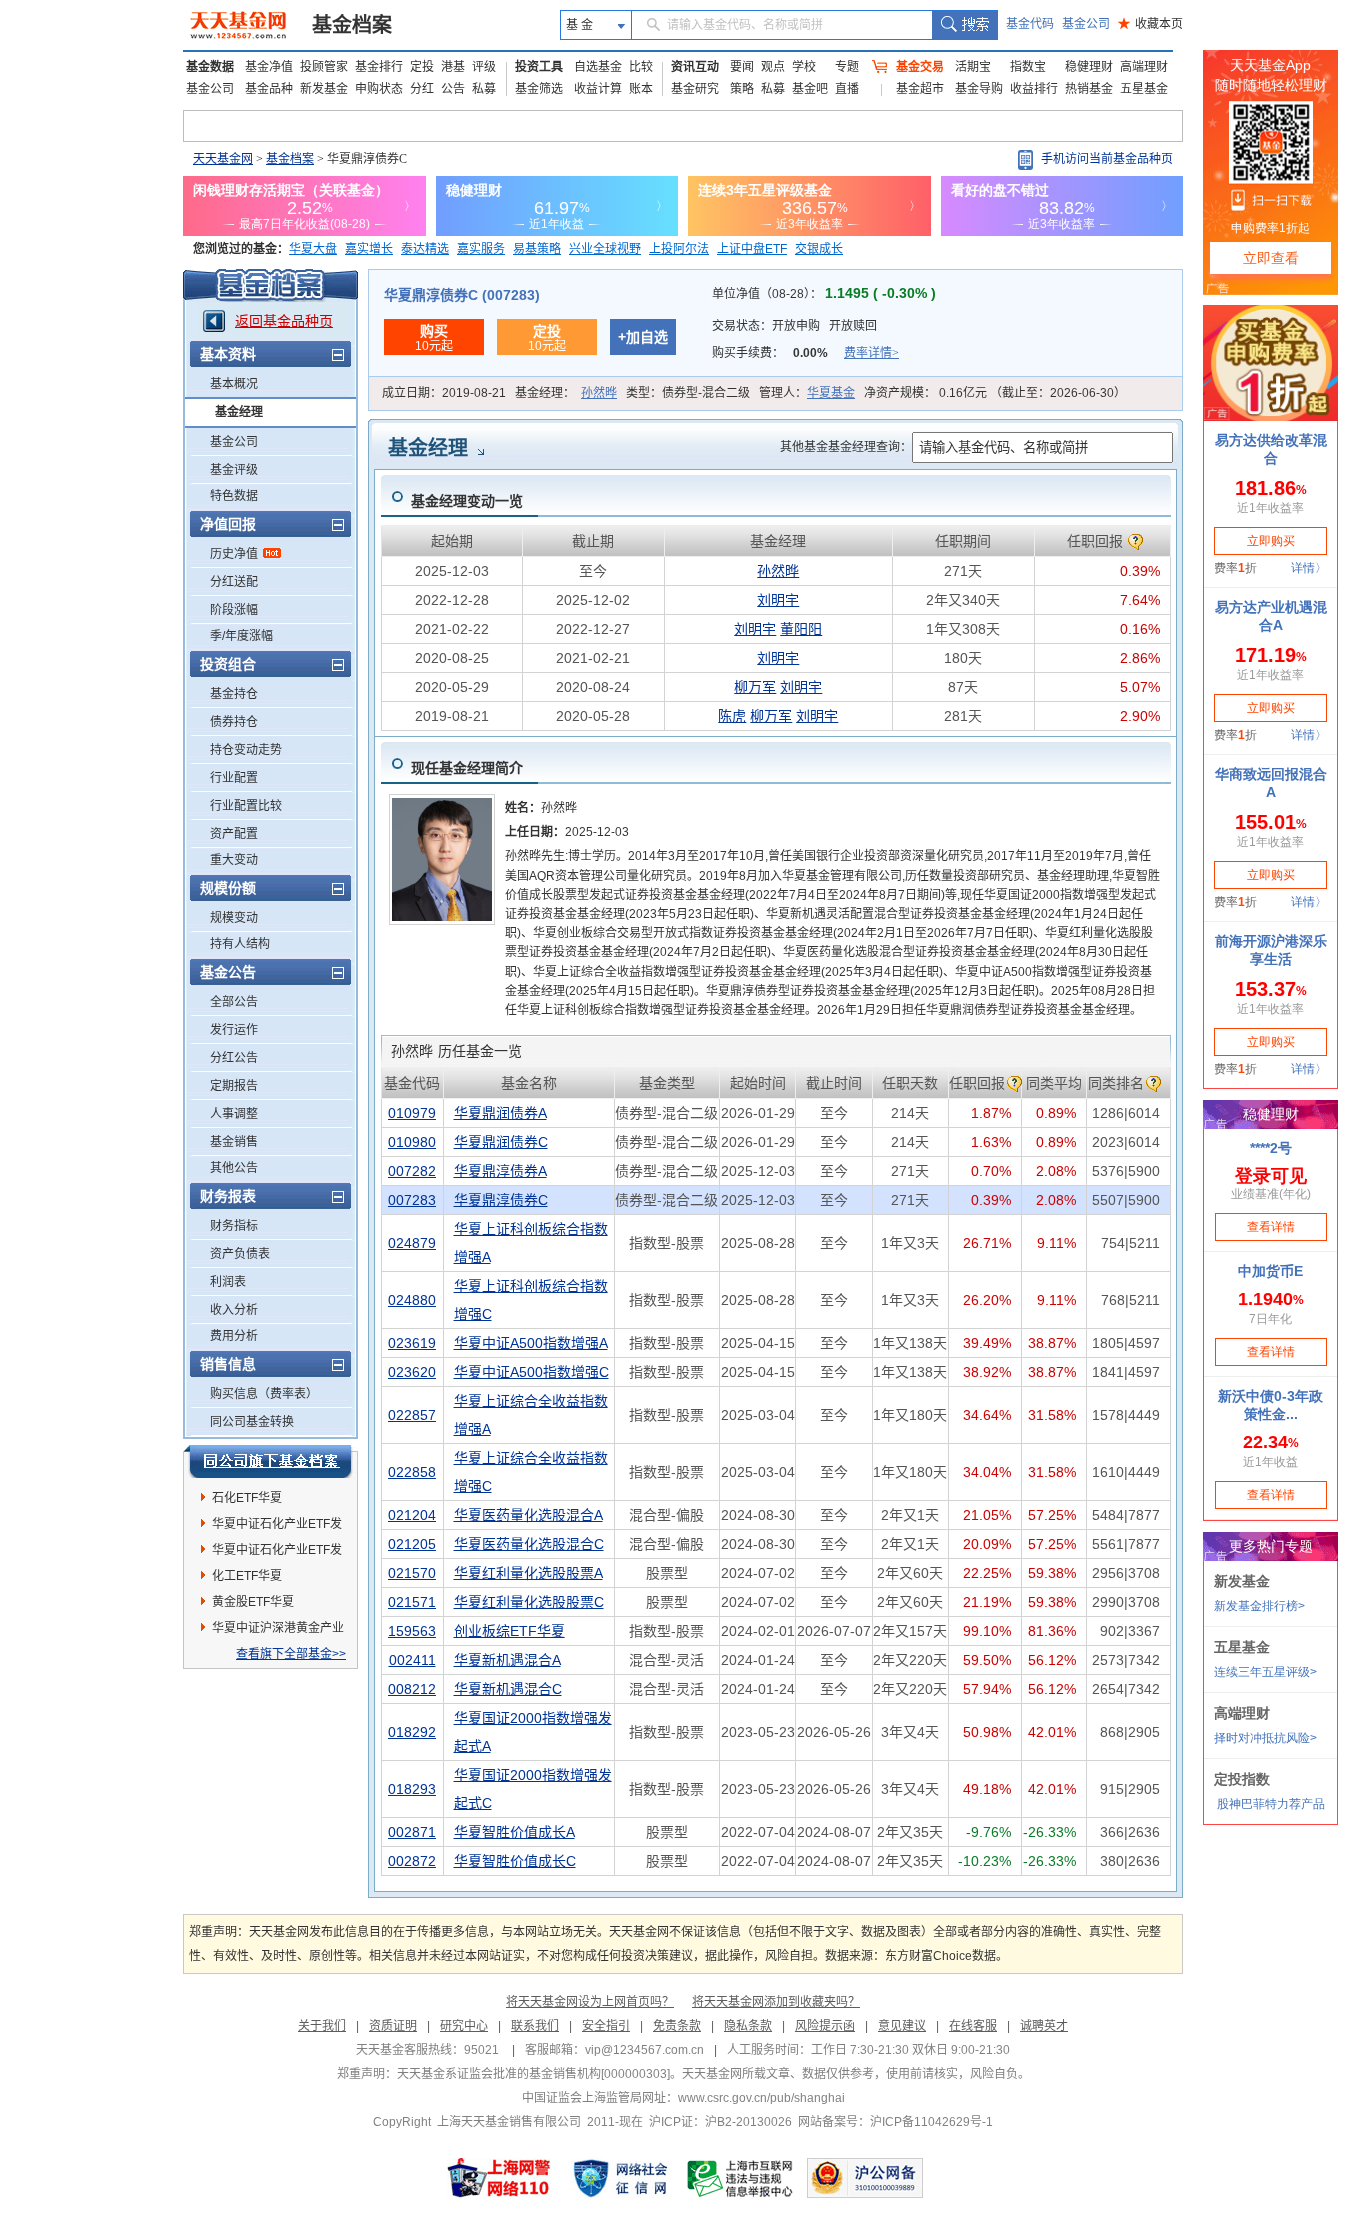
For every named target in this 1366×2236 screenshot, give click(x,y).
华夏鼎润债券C (501, 1142)
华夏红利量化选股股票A (528, 1573)
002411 (412, 1660)
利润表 (228, 1282)
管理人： (807, 393)
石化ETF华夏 (247, 1498)
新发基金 (324, 89)
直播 (847, 89)
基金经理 (239, 412)
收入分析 (234, 1310)
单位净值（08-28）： (824, 294)
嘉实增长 (369, 249)
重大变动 (234, 860)
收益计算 (598, 89)
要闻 (742, 67)
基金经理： (566, 393)
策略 (742, 89)
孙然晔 (599, 393)
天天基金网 (223, 159)
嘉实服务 (481, 249)
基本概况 (234, 384)
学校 (804, 67)
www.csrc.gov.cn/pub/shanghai (761, 2098)
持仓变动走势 (246, 750)
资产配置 (234, 834)
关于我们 (322, 2026)
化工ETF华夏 (247, 1576)
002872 (412, 1861)
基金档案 (352, 25)
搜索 (964, 25)
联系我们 (535, 2026)
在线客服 (973, 2026)
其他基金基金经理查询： (846, 447)
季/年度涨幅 (241, 636)
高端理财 (1144, 67)
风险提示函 (825, 2026)
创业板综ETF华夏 (509, 1631)
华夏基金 (831, 393)
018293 (412, 1789)
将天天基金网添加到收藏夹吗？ (776, 2002)
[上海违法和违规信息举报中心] (741, 2178)
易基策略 (537, 249)
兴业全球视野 (605, 249)
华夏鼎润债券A (500, 1113)
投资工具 (539, 67)
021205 (412, 1544)
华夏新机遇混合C (508, 1689)
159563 (412, 1631)
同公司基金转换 (252, 1422)
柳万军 (755, 687)
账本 (641, 89)
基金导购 (979, 89)
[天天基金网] (240, 25)
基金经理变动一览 (467, 501)
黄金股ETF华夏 (253, 1602)
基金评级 (234, 470)
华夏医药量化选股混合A (528, 1515)
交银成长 (819, 249)
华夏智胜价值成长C (515, 1861)
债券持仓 (234, 722)
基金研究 (695, 89)
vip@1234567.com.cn (644, 2050)
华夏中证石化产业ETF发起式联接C (277, 1527)
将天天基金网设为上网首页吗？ (590, 2002)
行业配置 (234, 778)
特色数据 (234, 496)
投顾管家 (324, 67)
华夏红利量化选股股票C (529, 1602)
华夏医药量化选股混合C (529, 1544)
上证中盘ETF (752, 249)
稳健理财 (1089, 67)
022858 (412, 1472)
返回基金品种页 (284, 321)
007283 (412, 1200)
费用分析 (234, 1336)
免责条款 (677, 2026)
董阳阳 (801, 629)
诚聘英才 (1044, 2026)
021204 (412, 1515)
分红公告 (234, 1058)
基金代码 (1030, 24)
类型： (688, 393)
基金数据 (210, 67)
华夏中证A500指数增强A (531, 1343)
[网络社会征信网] (620, 2178)
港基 (453, 67)
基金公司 (1086, 24)
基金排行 (379, 67)
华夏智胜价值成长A (514, 1832)
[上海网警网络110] (499, 2178)
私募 (484, 89)
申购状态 (379, 89)
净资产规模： (995, 393)
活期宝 (973, 67)
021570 (412, 1573)
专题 (847, 67)
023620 (412, 1372)
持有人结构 (240, 944)
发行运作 (234, 1030)
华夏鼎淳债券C (501, 1200)
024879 (412, 1243)
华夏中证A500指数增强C (531, 1372)
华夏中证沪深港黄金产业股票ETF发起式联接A (278, 1631)
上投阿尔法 (679, 249)
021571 (412, 1602)
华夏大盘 (313, 249)
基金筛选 (539, 89)
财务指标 (234, 1226)
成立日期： (444, 393)
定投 (422, 67)
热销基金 (1089, 89)
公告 (453, 89)
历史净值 (234, 554)
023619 (412, 1343)
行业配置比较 (246, 806)
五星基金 (1144, 89)
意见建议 (902, 2026)
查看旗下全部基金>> (291, 1654)
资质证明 (393, 2026)
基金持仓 (234, 694)
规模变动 (234, 918)
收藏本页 (1150, 24)
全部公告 (234, 1002)
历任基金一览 (456, 1051)
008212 (412, 1689)
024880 (412, 1300)
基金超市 (920, 89)
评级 (484, 67)
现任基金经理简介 (467, 768)
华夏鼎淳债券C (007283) (462, 295)
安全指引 (606, 2026)
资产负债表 (240, 1254)
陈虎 (732, 716)
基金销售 (234, 1142)
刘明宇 (778, 600)
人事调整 (234, 1114)
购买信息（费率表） (264, 1394)
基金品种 (269, 89)
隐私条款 (748, 2026)
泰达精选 (425, 249)
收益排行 (1034, 89)
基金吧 (810, 89)
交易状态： (794, 326)
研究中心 (464, 2026)
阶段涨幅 (234, 610)
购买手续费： (805, 353)
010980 (412, 1142)
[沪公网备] (865, 2178)
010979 (412, 1113)
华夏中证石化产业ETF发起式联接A (277, 1553)
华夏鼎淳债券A (500, 1171)
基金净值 (269, 67)
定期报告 (234, 1086)
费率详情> (871, 353)
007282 (412, 1171)
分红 (422, 89)
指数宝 (1028, 67)
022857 (412, 1415)
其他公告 (234, 1168)
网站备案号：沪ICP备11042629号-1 (895, 2122)
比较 (641, 67)
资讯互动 (695, 67)
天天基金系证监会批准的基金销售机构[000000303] (533, 2074)
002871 (412, 1832)
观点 (773, 67)
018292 (412, 1732)
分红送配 (234, 582)
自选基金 (598, 67)
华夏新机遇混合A (507, 1660)
